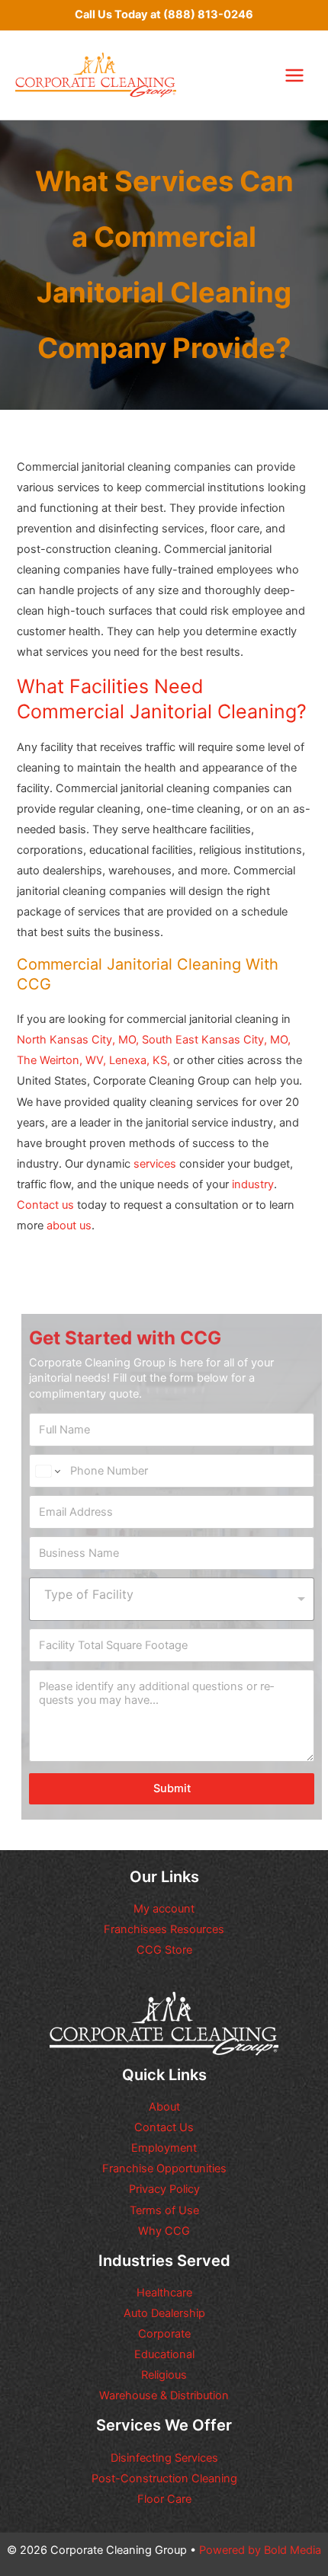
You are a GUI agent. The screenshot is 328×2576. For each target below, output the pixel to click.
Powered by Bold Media (260, 2550)
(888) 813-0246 (208, 14)
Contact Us (164, 2127)
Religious (164, 2375)
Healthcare (164, 2293)
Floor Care (164, 2499)
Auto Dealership (164, 2313)
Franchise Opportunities (164, 2169)
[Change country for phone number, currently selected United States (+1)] (47, 1471)
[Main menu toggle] (294, 75)
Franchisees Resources (164, 1929)
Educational (164, 2354)
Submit (172, 1788)
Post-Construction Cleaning (164, 2479)
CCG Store (164, 1950)
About (164, 2107)
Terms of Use (164, 2210)
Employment (164, 2148)
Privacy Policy (164, 2189)
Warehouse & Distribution (164, 2395)
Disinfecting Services (164, 2458)
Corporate (164, 2334)
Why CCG (164, 2231)
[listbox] (172, 1599)
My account (164, 1909)
